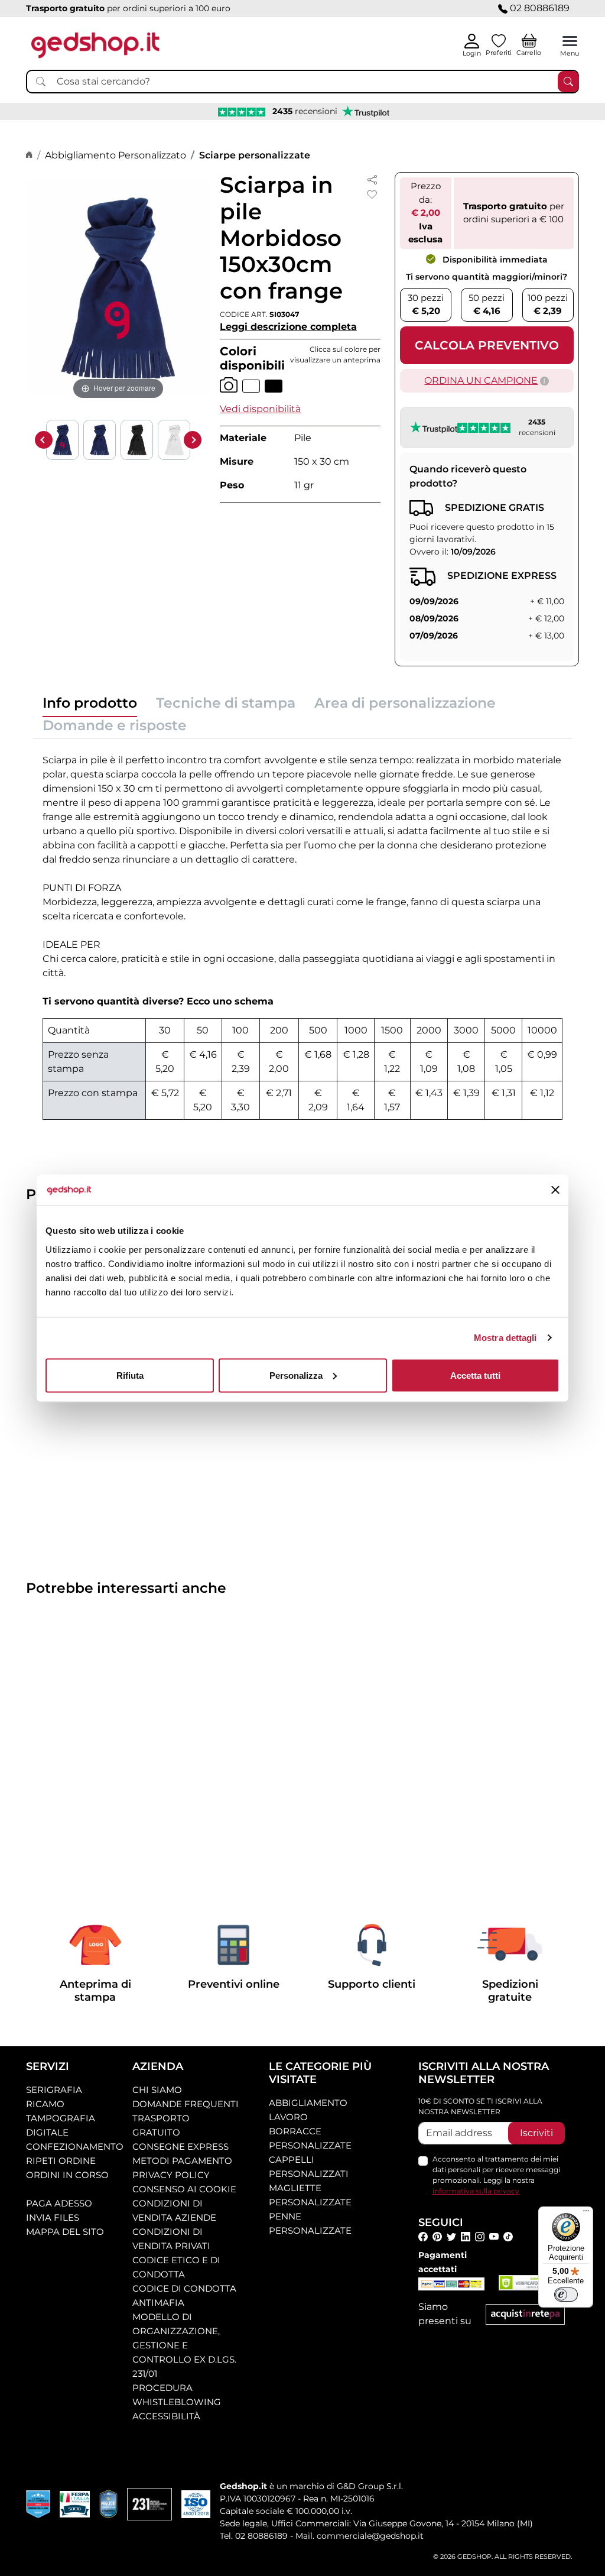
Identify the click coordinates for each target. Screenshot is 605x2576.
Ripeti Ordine (61, 2161)
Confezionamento (75, 2146)
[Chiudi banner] (555, 1190)
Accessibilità (166, 2416)
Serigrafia (54, 2090)
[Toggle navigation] (570, 41)
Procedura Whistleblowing (177, 2395)
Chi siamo (157, 2090)
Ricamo (45, 2104)
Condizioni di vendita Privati (171, 2239)
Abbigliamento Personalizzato (116, 155)
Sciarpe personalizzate (255, 155)
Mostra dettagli (505, 1338)
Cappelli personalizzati (309, 2167)
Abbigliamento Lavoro (308, 2110)
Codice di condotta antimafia (184, 2295)
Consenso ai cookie (184, 2189)
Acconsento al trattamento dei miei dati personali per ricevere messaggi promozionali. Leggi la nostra (496, 2175)
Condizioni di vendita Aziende (174, 2210)
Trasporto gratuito (161, 2125)
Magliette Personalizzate (310, 2195)
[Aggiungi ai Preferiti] (372, 195)
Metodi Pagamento (182, 2161)
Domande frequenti (186, 2104)
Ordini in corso (67, 2175)
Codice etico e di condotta (176, 2267)
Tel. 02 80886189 (254, 2536)
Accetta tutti (475, 1375)
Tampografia (61, 2118)
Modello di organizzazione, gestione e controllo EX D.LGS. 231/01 (184, 2345)
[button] (260, 409)
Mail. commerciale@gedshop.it (360, 2536)
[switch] (566, 2295)
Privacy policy (171, 2175)
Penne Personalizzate (310, 2223)
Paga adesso (59, 2203)
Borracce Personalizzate (310, 2138)
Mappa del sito (65, 2232)
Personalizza (296, 1375)
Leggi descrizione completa (288, 327)
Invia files (53, 2217)
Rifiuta (130, 1375)
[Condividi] (372, 179)
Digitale (47, 2132)
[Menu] (586, 2214)
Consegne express (180, 2146)
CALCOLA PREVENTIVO (487, 345)
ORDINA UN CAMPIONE (481, 380)
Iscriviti (536, 2133)
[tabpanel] (302, 934)
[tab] (90, 706)
